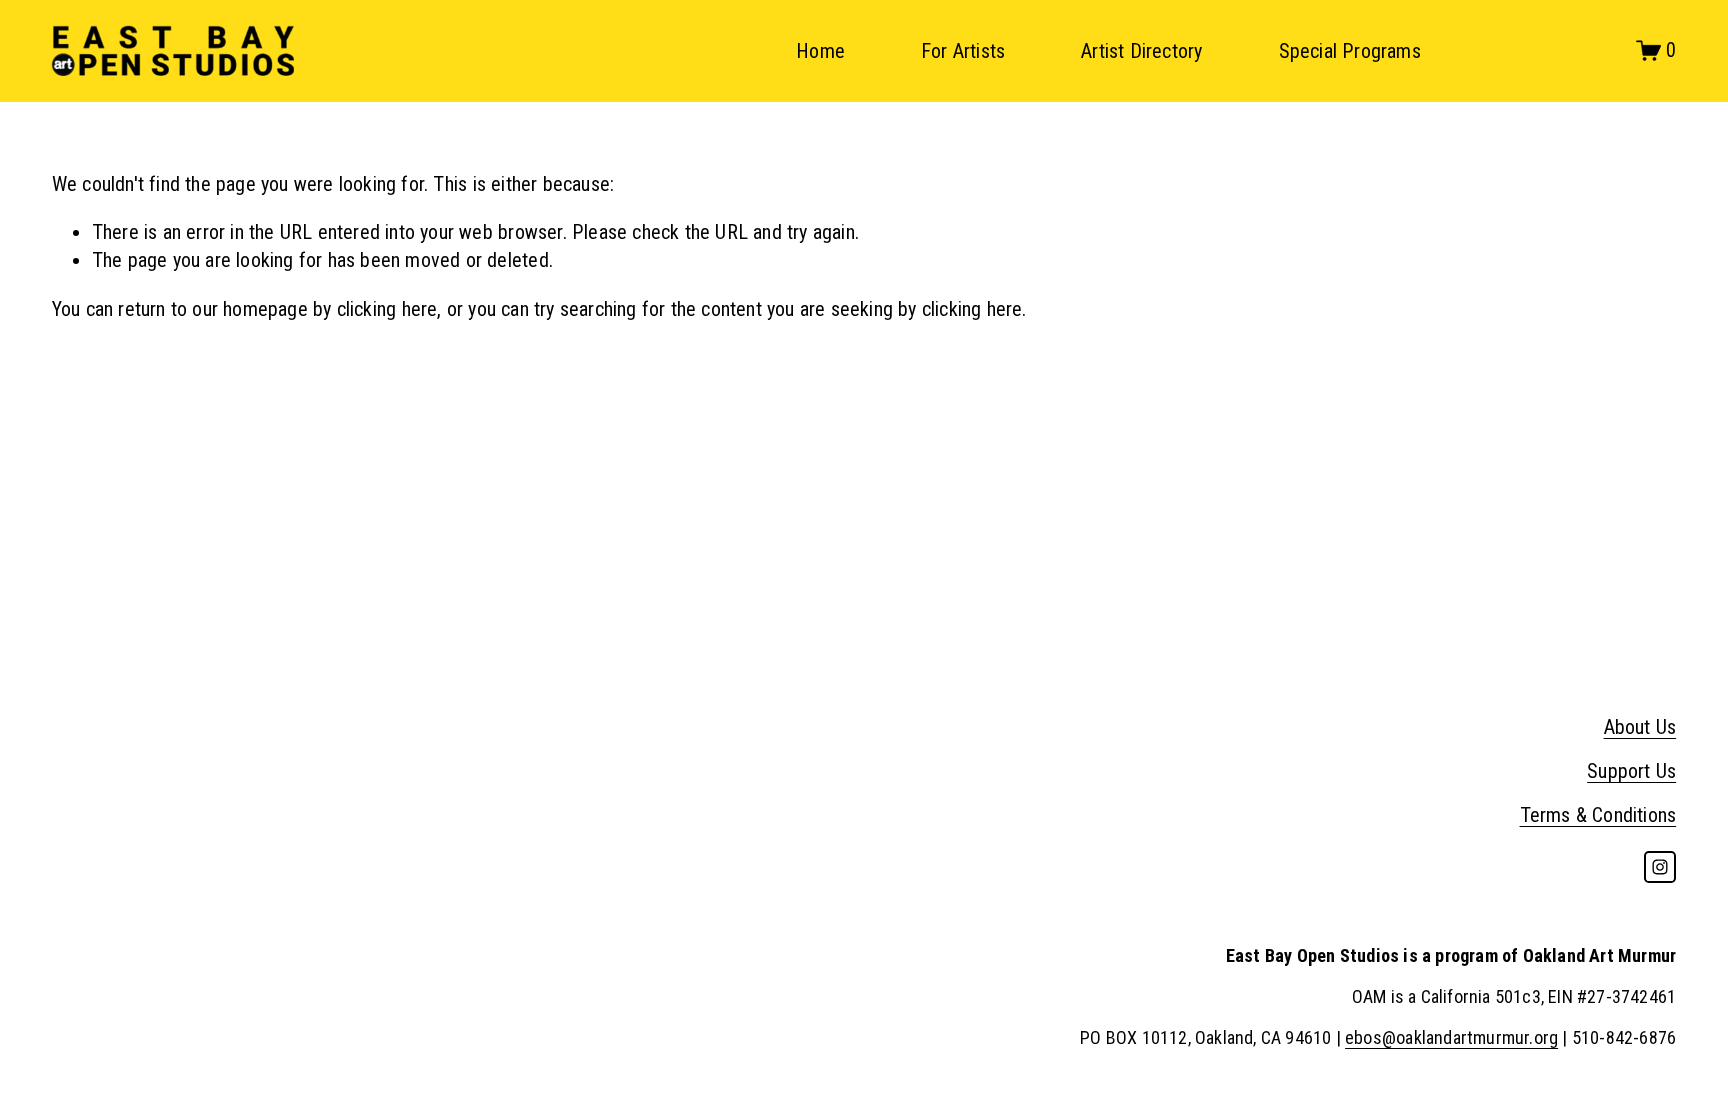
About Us (1640, 727)
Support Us (1631, 771)
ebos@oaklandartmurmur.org (1451, 1037)
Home (820, 51)
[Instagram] (1660, 867)
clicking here (387, 309)
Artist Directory (1141, 51)
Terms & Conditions (1598, 815)
